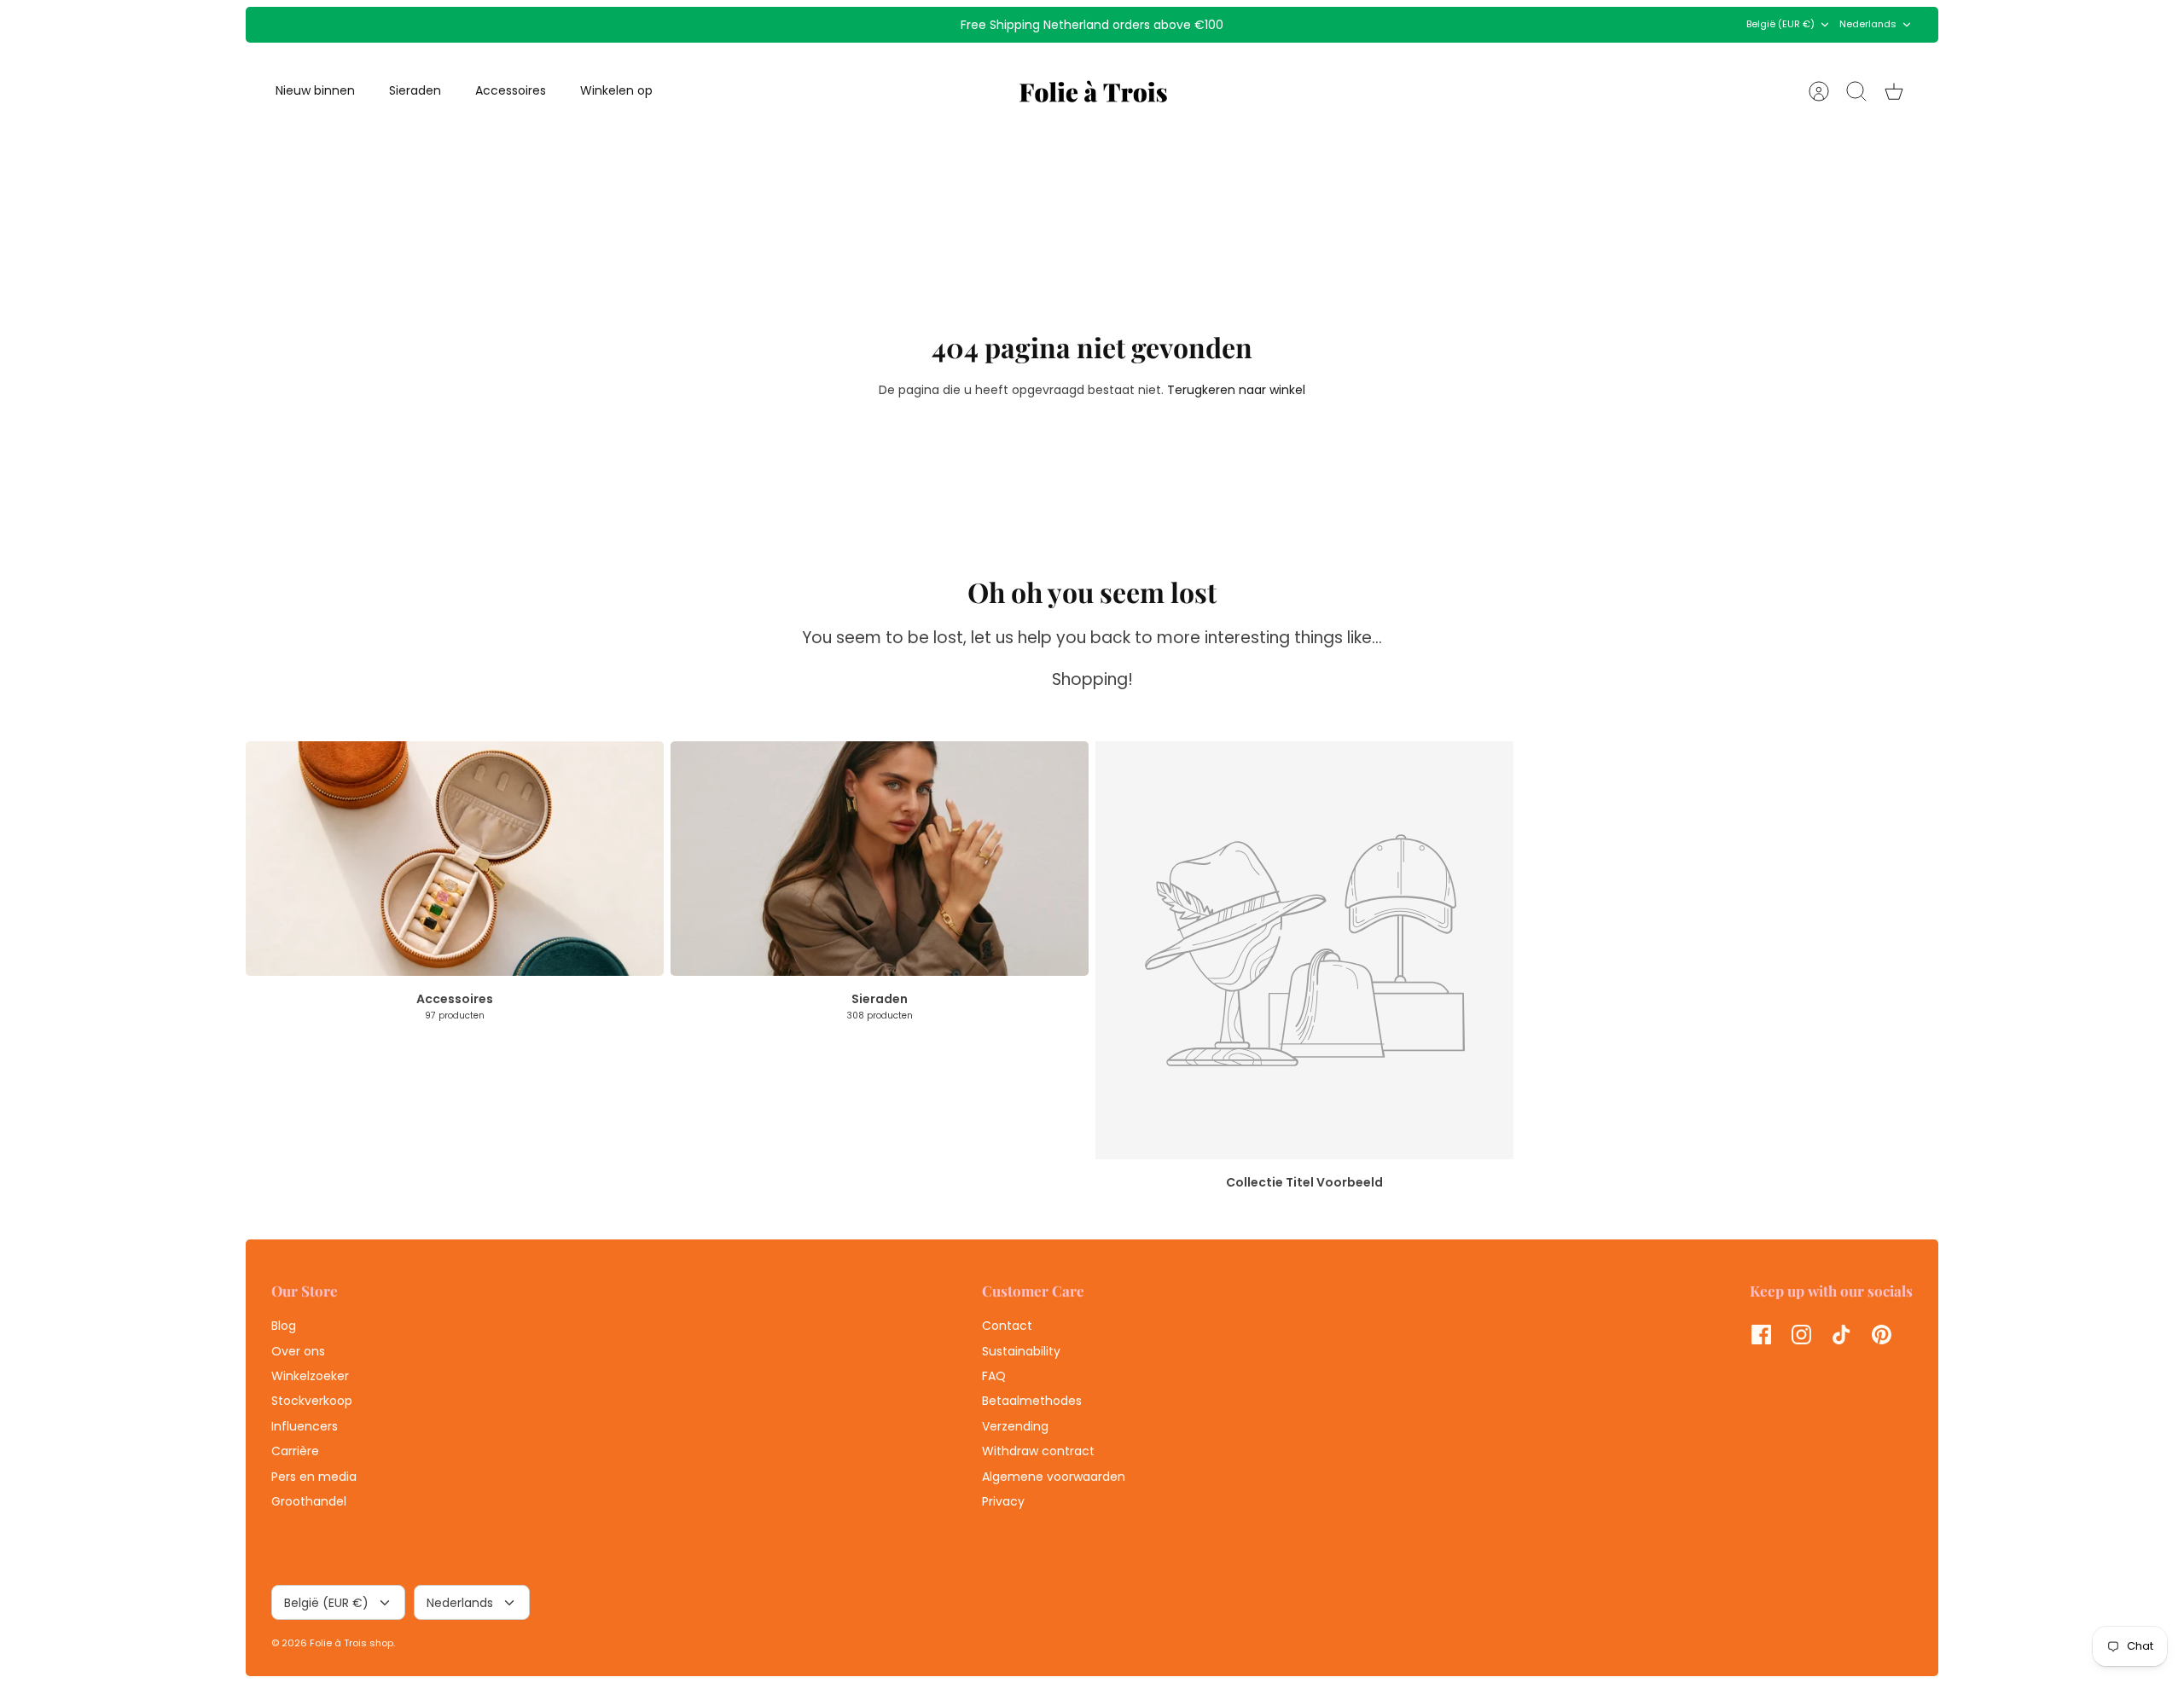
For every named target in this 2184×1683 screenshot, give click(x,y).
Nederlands (1868, 24)
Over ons (298, 1351)
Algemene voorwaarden (1054, 1477)
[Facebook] (1761, 1335)
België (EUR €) (1780, 24)
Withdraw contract (1038, 1451)
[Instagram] (1801, 1335)
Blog (284, 1326)
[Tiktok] (1841, 1335)
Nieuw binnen (315, 90)
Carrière (295, 1451)
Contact (1007, 1326)
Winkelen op (616, 90)
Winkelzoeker (310, 1376)
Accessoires (511, 90)
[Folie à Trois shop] (1093, 91)
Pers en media (314, 1477)
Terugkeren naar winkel (1236, 390)
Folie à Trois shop (351, 1643)
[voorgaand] (815, 25)
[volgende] (1369, 25)
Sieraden (415, 90)
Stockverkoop (312, 1401)
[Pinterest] (1882, 1335)
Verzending (1015, 1426)
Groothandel (309, 1501)
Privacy (1003, 1501)
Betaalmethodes (1032, 1401)
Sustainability (1021, 1351)
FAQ (994, 1376)
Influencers (305, 1426)
